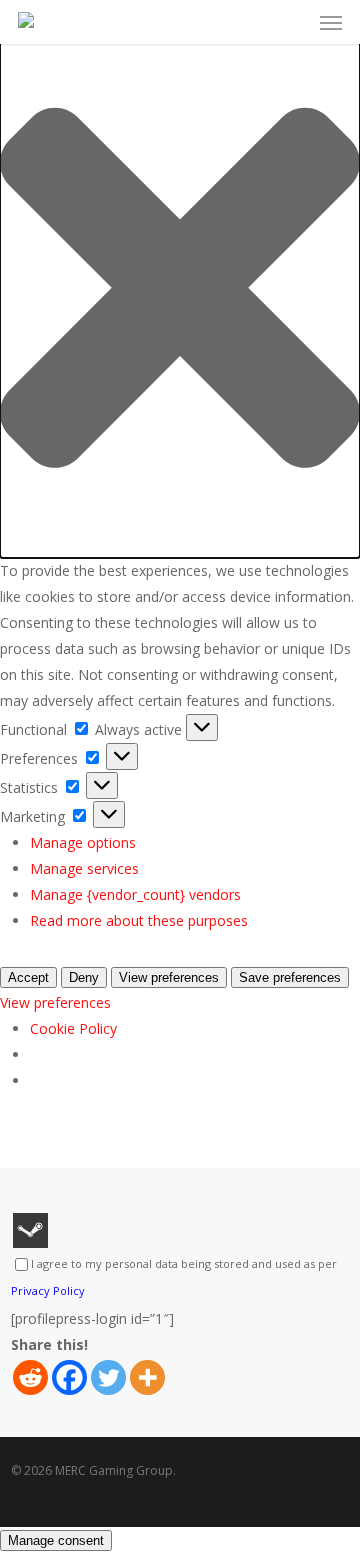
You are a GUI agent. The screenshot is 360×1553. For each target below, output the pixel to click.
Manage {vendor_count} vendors (135, 894)
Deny (84, 977)
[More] (147, 1377)
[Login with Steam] (30, 1230)
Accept (28, 977)
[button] (180, 292)
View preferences (169, 977)
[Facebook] (69, 1377)
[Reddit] (30, 1377)
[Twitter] (108, 1377)
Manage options (83, 842)
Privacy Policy (48, 1290)
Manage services (84, 868)
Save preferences (290, 977)
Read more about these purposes (139, 920)
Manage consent (56, 1540)
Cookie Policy (73, 1028)
